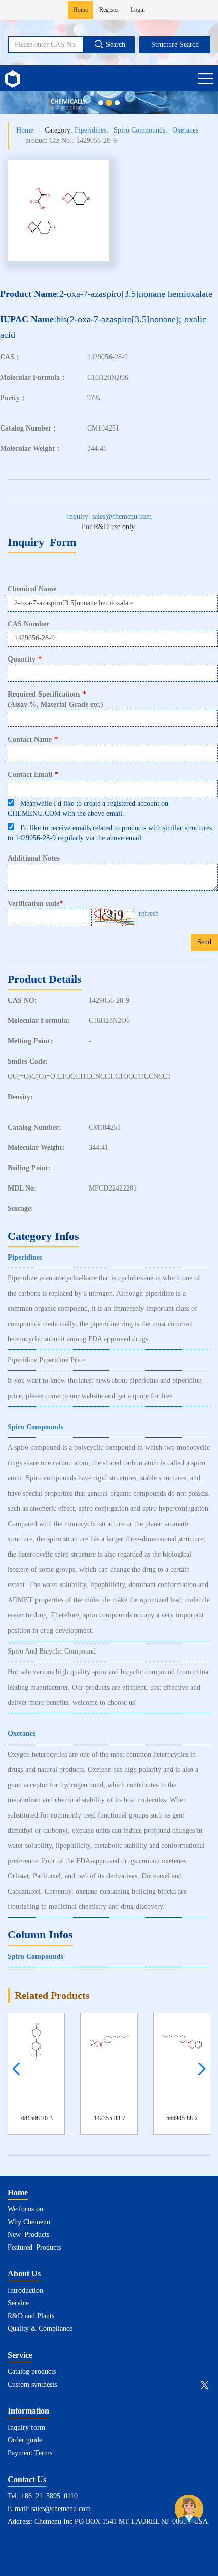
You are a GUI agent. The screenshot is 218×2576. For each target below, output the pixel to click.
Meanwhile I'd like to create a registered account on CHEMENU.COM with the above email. (88, 808)
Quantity (25, 659)
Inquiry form (26, 2428)
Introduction (25, 2290)
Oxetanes (185, 130)
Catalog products (32, 2372)
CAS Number (28, 624)
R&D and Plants (31, 2316)
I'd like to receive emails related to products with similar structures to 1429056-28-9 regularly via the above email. (110, 833)
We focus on (25, 2209)
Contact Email (33, 774)
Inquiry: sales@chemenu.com (109, 517)
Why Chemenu (29, 2222)
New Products (28, 2235)
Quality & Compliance (40, 2329)
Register (109, 10)
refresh (149, 914)
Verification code (35, 904)
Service (18, 2303)
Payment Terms (30, 2453)
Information (28, 2411)
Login (138, 10)
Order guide (25, 2440)
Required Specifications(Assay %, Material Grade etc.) (56, 699)
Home (80, 10)
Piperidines (90, 130)
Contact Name (33, 739)
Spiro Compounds (139, 130)
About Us (24, 2274)
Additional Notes (33, 858)
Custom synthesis (32, 2384)
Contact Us (27, 2479)
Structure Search (175, 44)
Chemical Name (32, 589)
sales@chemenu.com (61, 2509)
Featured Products (34, 2247)
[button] (199, 2069)
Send (204, 942)
